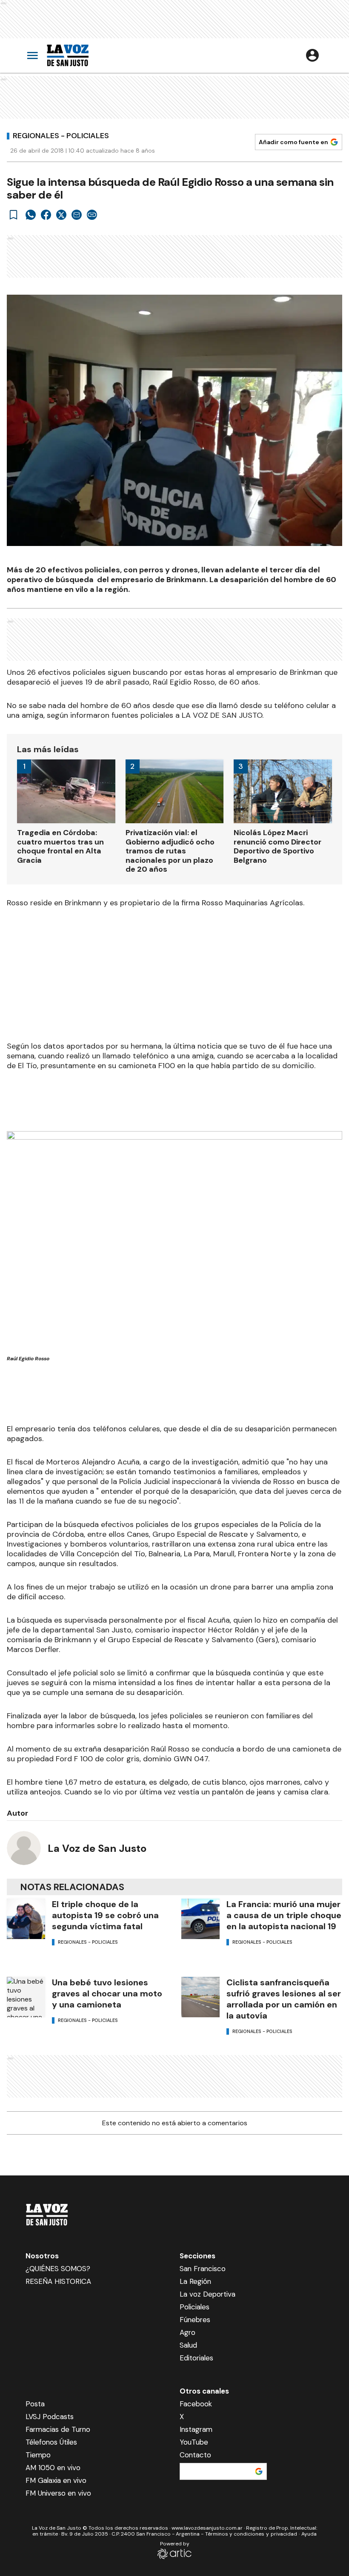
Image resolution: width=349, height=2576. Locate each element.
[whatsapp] (31, 215)
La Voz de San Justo (97, 1848)
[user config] (312, 55)
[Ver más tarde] (14, 215)
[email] (77, 215)
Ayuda (309, 2534)
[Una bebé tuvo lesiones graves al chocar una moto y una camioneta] (26, 1997)
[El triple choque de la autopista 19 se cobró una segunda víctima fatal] (26, 1919)
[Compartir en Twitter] (61, 215)
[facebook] (46, 215)
